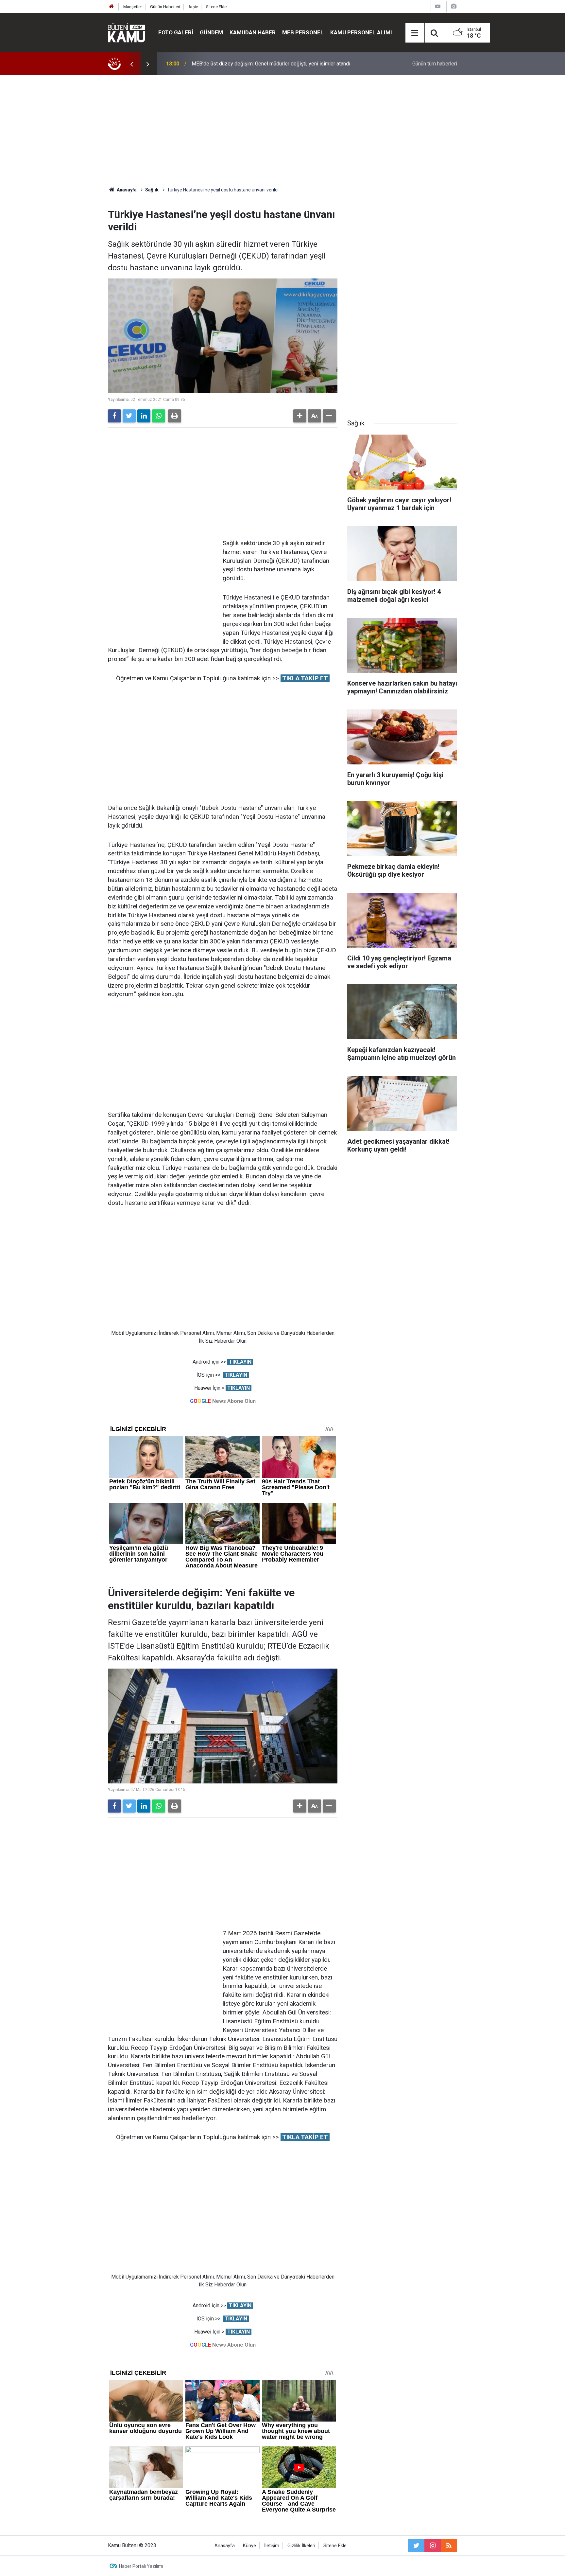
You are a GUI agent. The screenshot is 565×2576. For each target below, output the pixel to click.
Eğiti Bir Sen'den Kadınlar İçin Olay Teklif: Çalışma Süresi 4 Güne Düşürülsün (277, 64)
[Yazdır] (175, 416)
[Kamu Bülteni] (127, 33)
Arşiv (193, 7)
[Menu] (415, 33)
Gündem (211, 32)
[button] (300, 416)
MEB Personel (303, 32)
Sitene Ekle (216, 7)
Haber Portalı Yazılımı (141, 2566)
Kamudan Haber (253, 32)
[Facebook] (114, 416)
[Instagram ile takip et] (433, 2546)
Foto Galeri (176, 32)
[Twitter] (129, 416)
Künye (249, 2546)
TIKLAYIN (240, 1362)
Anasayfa (225, 2546)
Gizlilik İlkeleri (301, 2546)
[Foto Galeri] (454, 6)
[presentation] (131, 64)
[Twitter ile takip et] (416, 2546)
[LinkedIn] (144, 416)
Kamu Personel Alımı (361, 32)
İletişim (272, 2546)
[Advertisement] (282, 131)
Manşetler (133, 7)
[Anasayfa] (111, 7)
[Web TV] (438, 6)
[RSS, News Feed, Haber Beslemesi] (449, 2546)
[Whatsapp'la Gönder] (159, 416)
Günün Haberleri (165, 7)
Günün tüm (435, 64)
